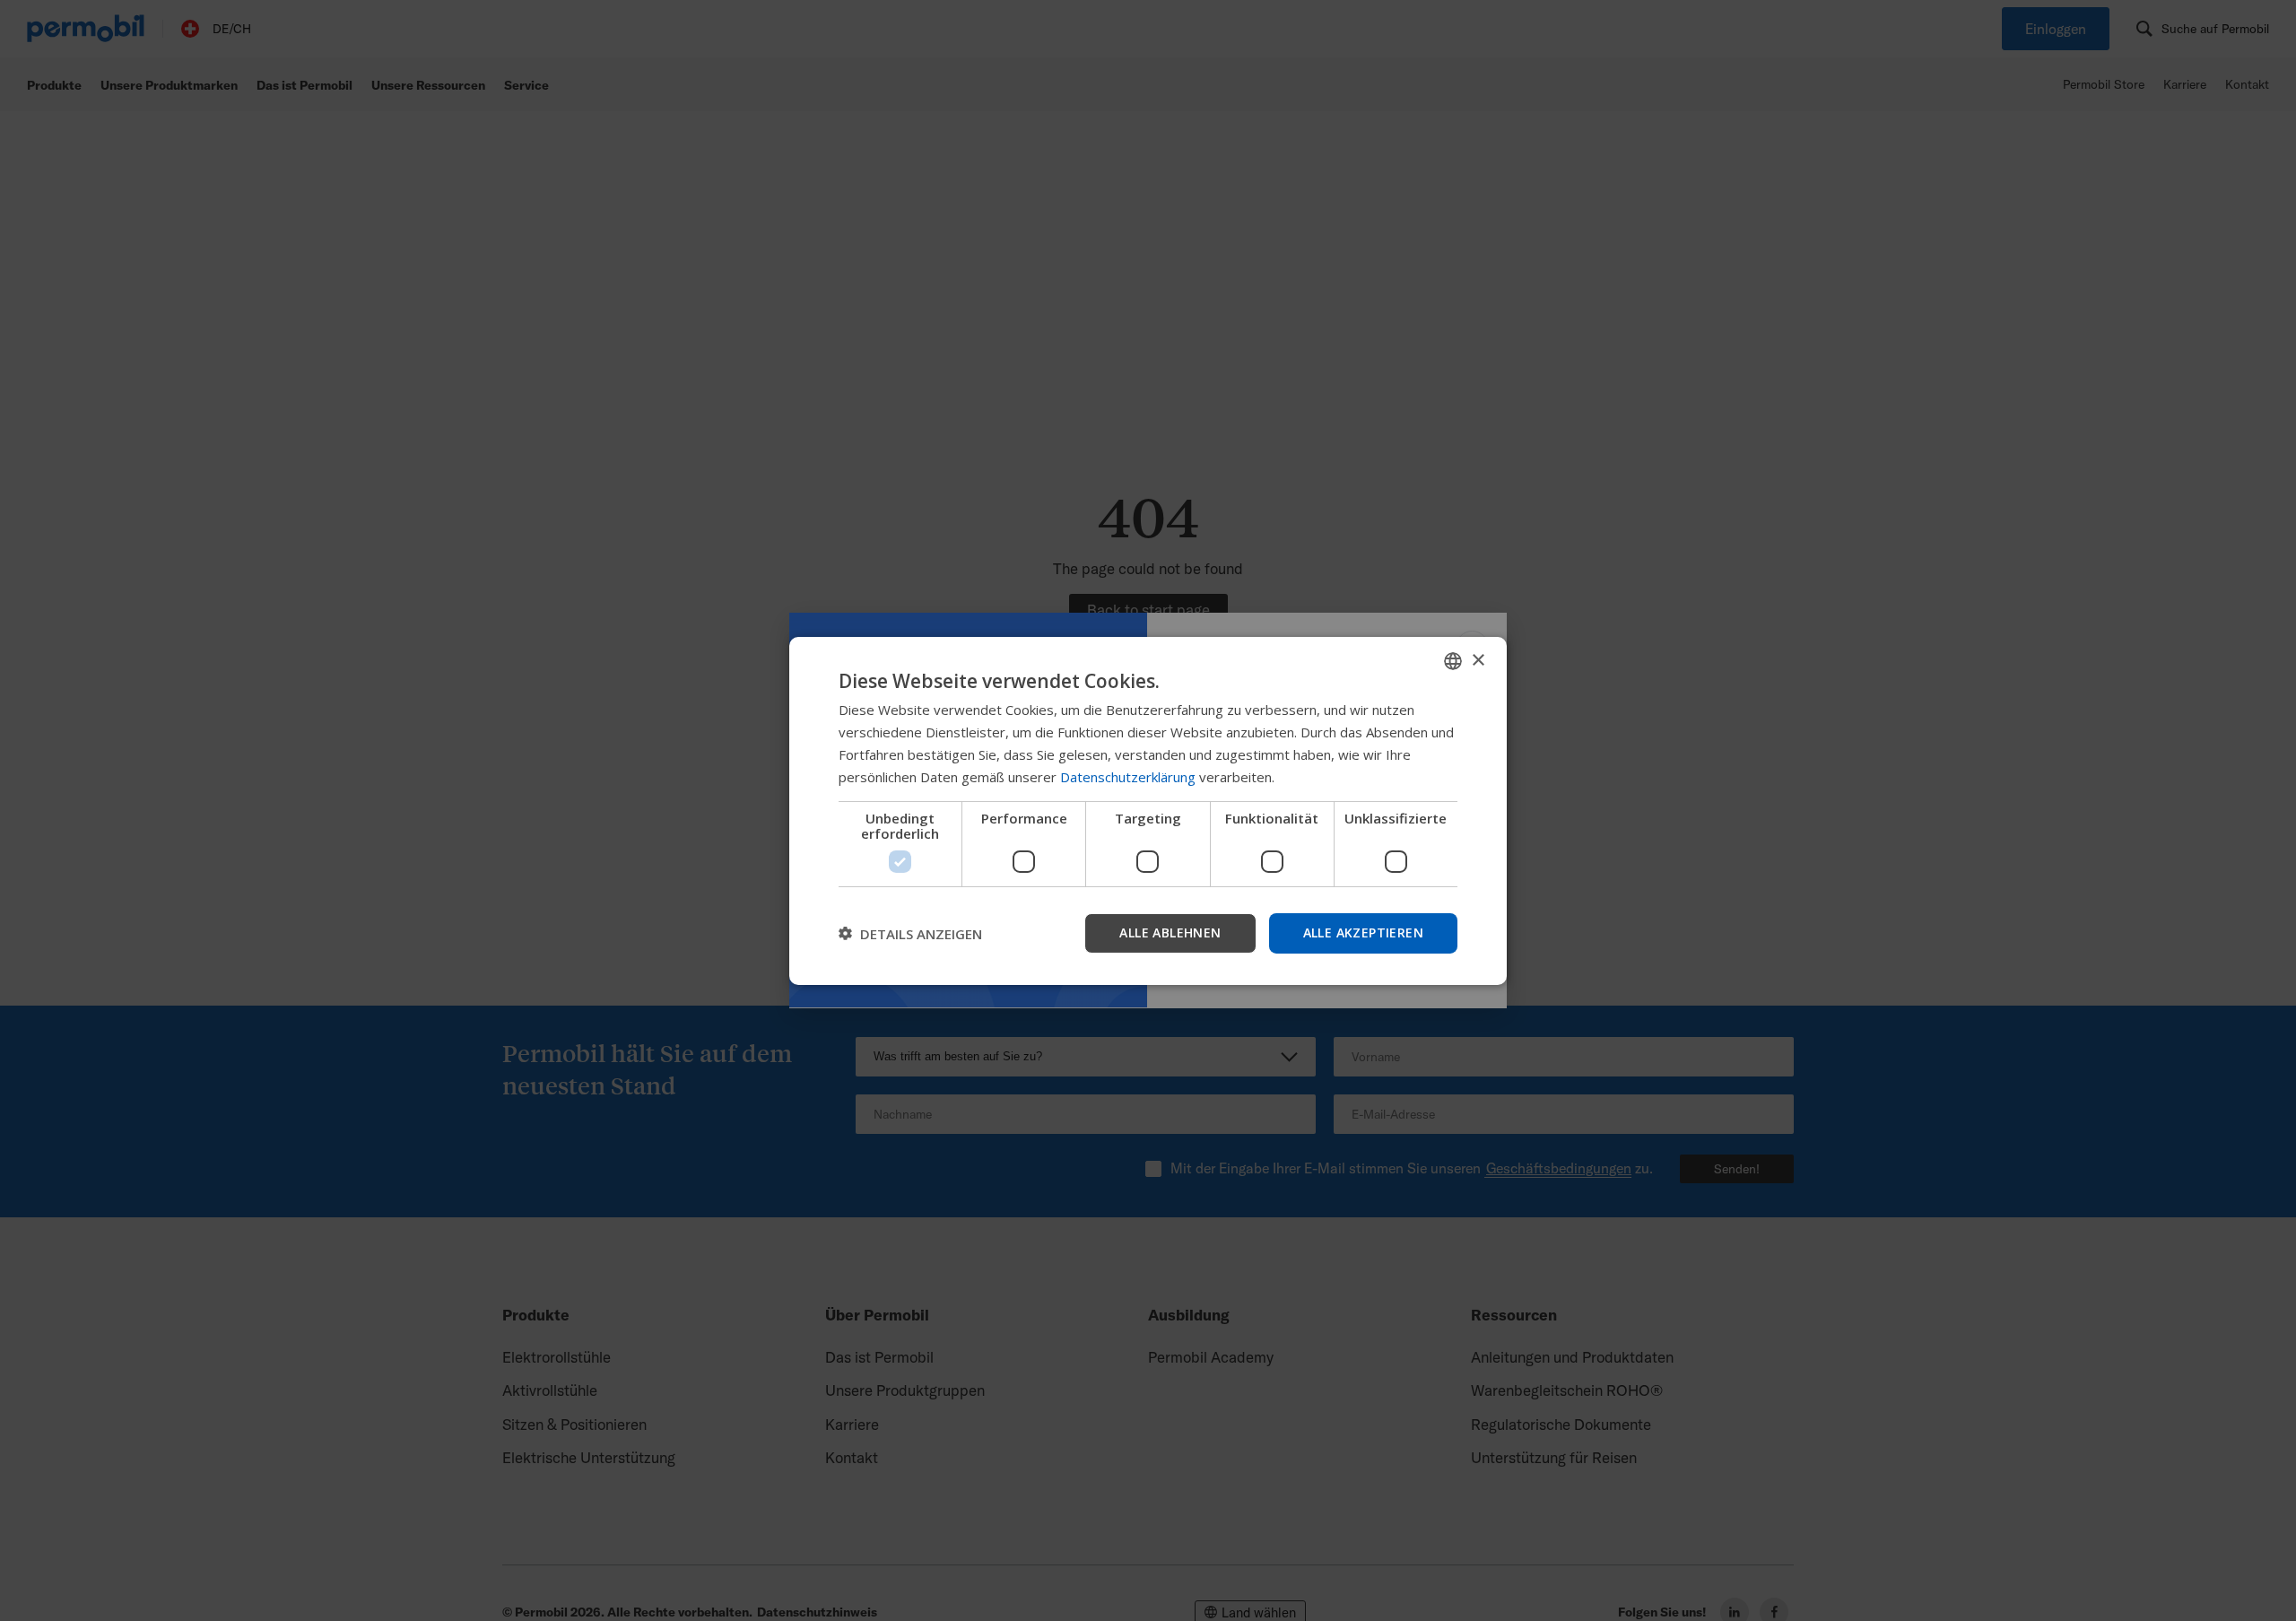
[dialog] (1148, 810)
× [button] (1478, 660)
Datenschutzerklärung (1128, 776)
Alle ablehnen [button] (1170, 933)
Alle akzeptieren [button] (1363, 933)
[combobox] (1453, 660)
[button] (910, 933)
